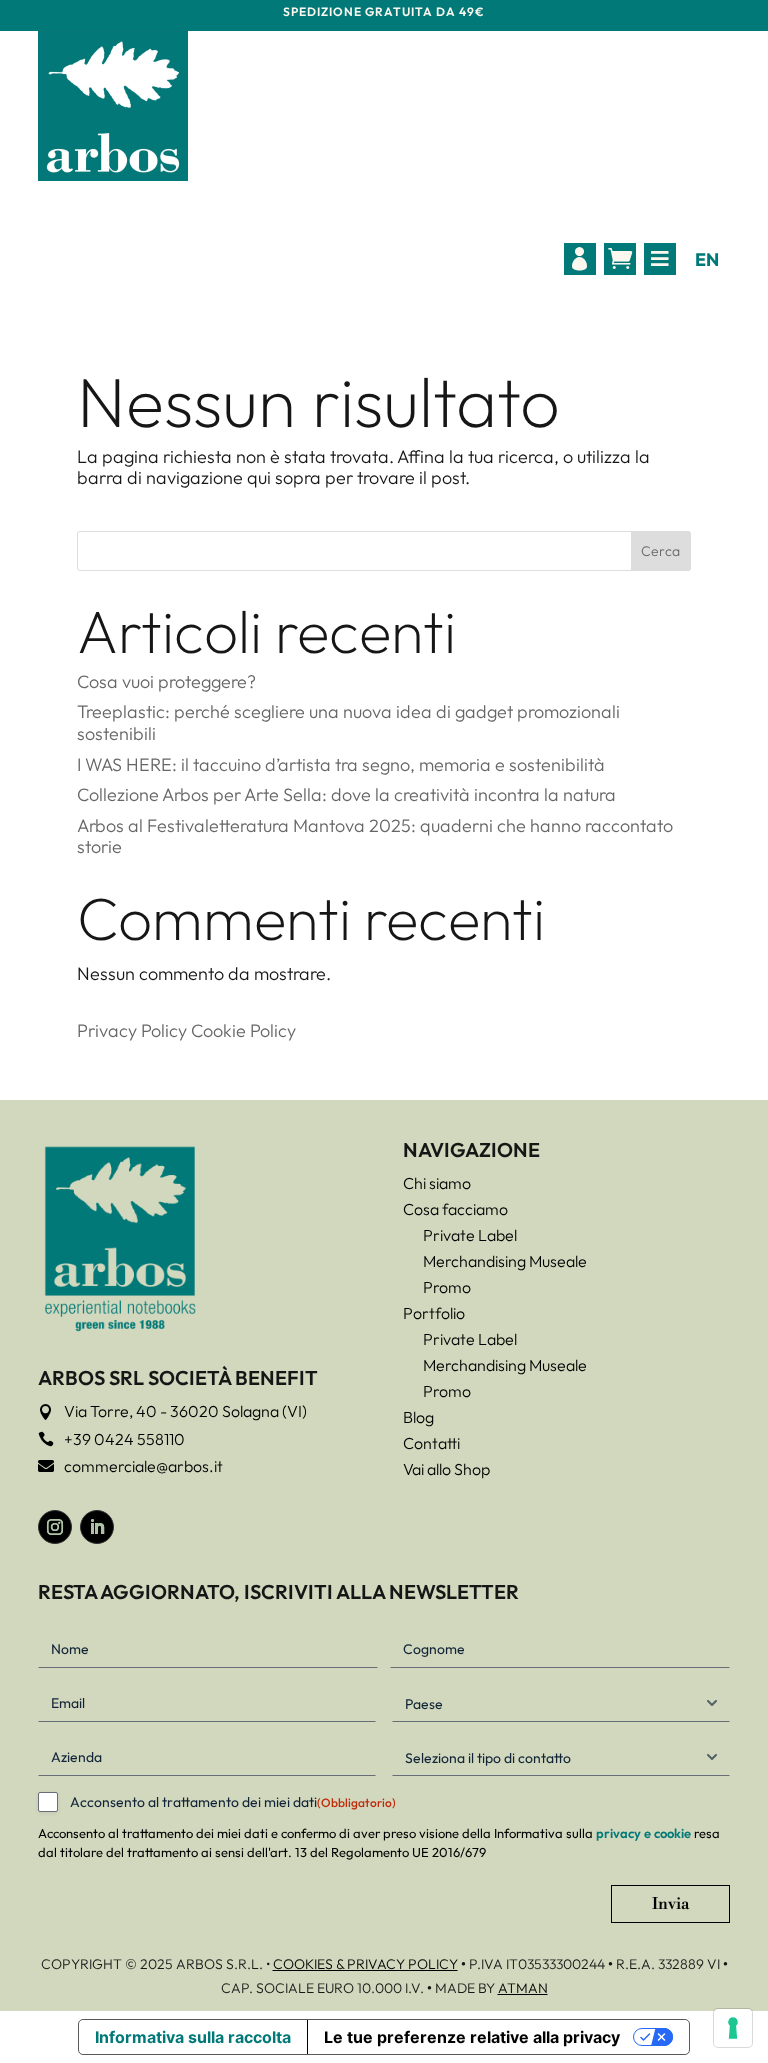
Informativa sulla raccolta (193, 2037)
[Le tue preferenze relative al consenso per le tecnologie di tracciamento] (733, 2028)
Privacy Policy (132, 1030)
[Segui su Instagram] (55, 1527)
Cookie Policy (243, 1030)
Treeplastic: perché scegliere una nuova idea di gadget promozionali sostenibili (348, 722)
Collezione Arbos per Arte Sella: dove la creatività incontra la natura (346, 794)
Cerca (660, 551)
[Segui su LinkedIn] (97, 1527)
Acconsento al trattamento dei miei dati (233, 1802)
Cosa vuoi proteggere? (166, 681)
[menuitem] (580, 259)
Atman (523, 1988)
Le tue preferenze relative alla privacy (472, 2037)
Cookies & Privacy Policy (365, 1964)
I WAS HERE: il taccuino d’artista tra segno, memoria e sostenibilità (341, 764)
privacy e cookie (643, 1833)
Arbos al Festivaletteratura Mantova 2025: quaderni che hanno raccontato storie (375, 836)
